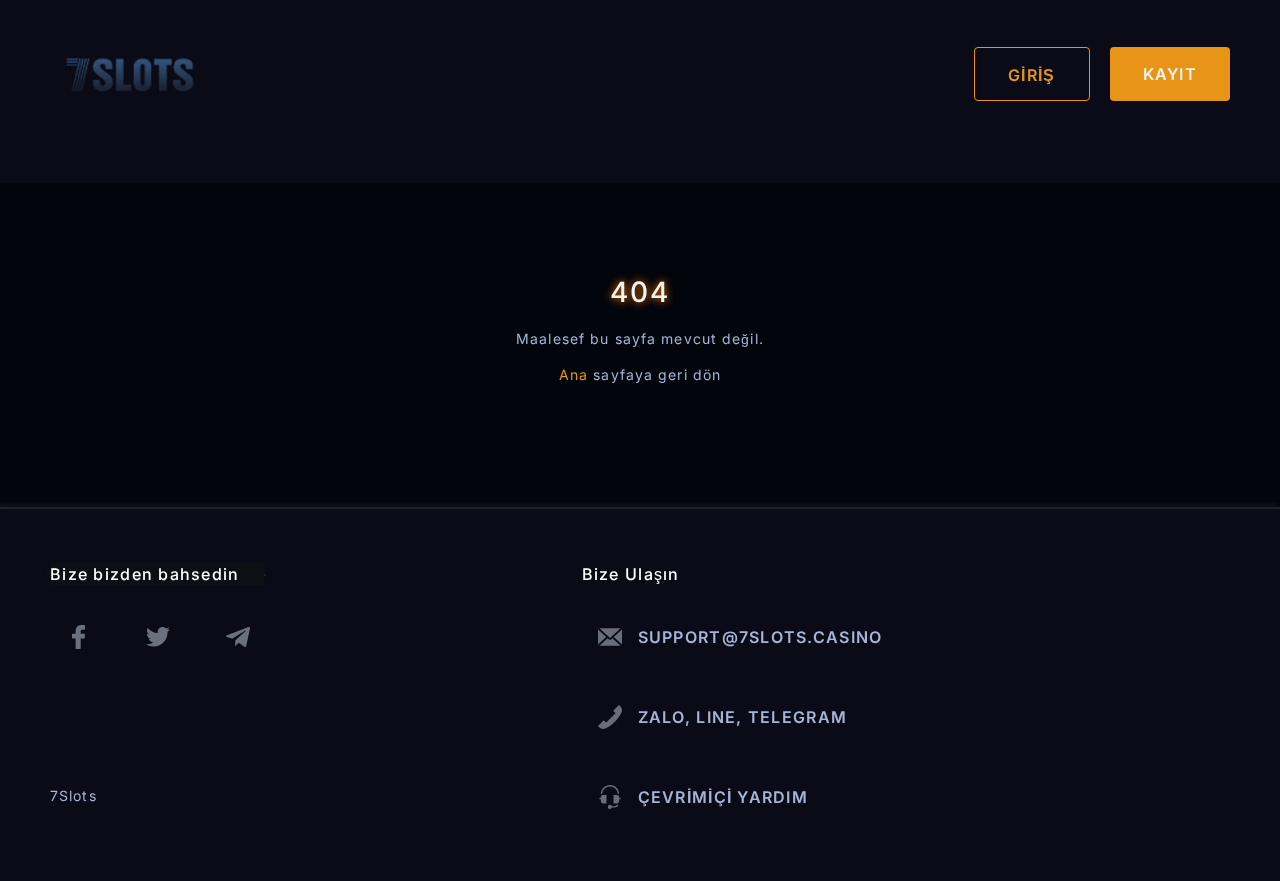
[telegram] (238, 637)
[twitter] (158, 637)
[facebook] (78, 637)
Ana (573, 374)
